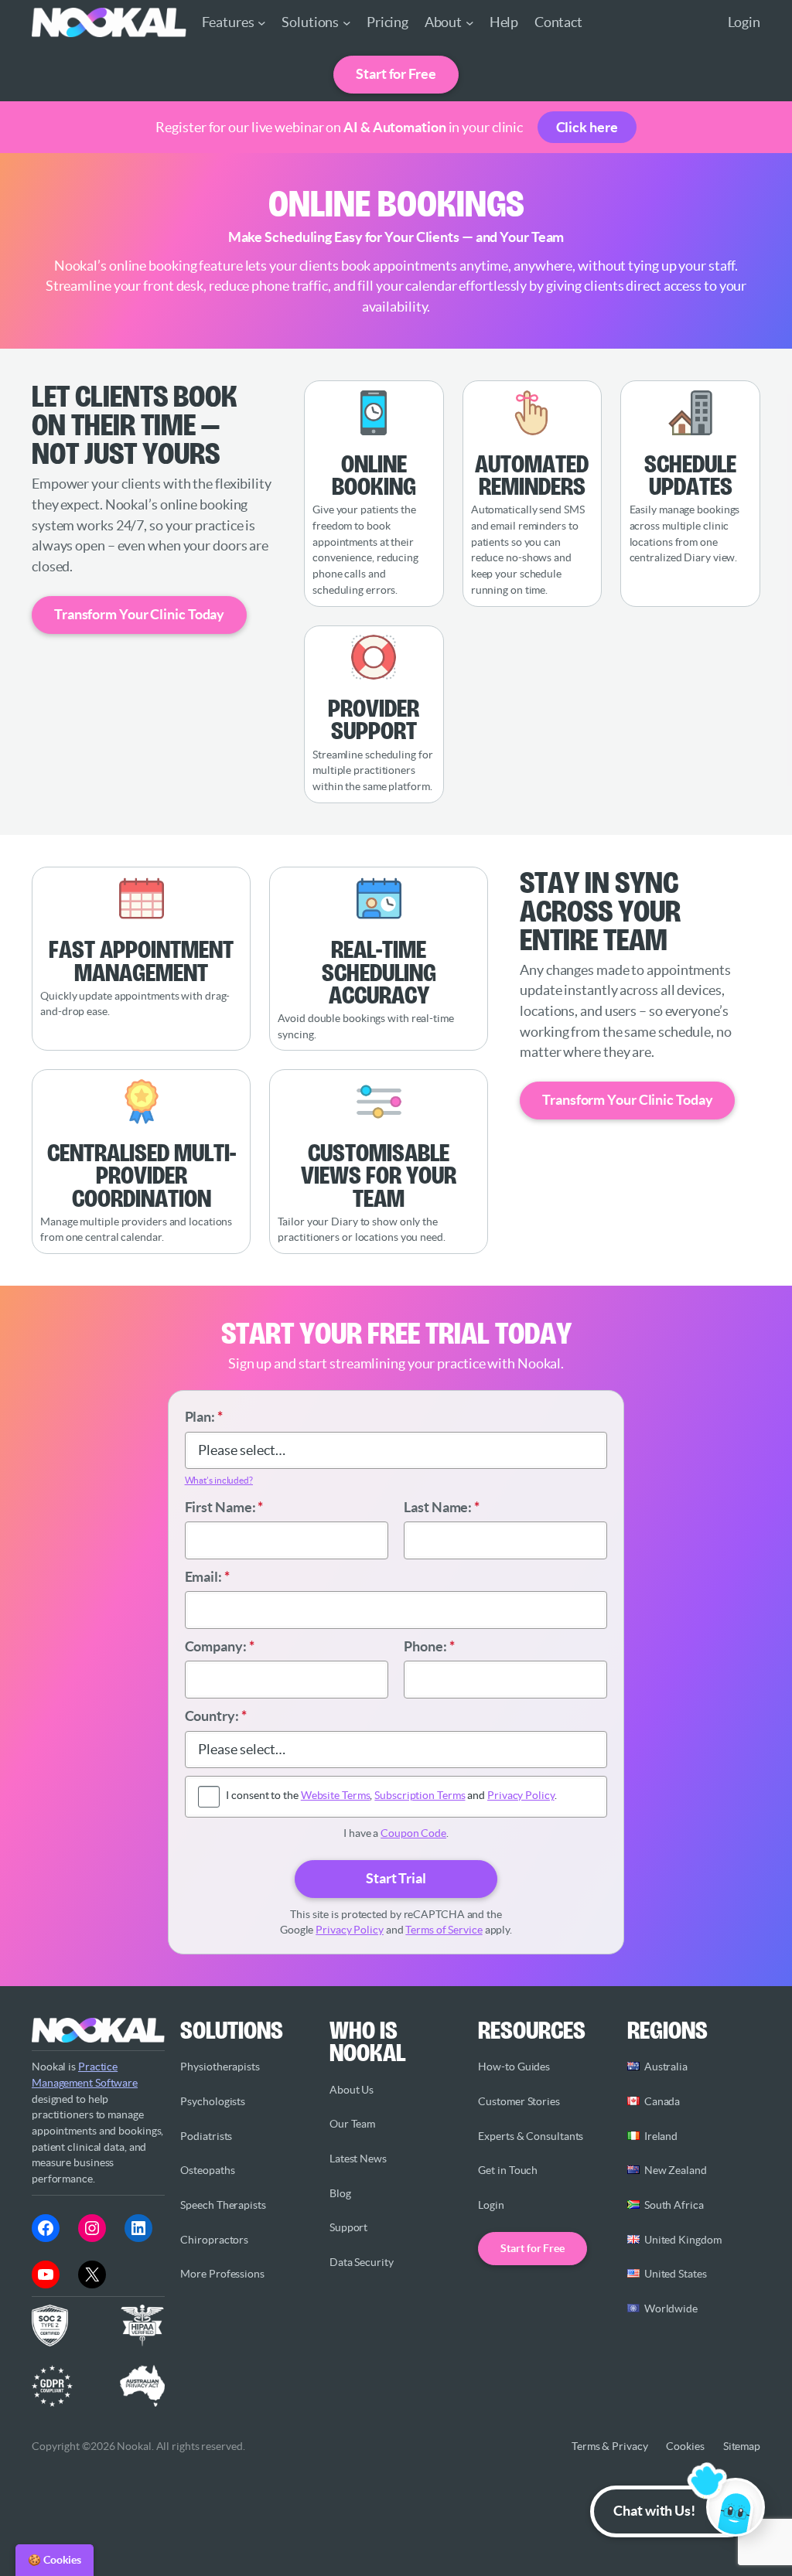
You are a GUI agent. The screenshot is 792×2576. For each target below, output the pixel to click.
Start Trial (396, 1878)
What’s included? (219, 1480)
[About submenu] (470, 23)
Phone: (429, 1646)
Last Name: (442, 1507)
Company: (220, 1646)
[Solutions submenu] (347, 23)
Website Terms (336, 1795)
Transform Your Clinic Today (139, 614)
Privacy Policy (521, 1795)
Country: (216, 1716)
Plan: (204, 1417)
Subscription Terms (420, 1795)
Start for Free (396, 74)
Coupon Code (413, 1833)
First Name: (224, 1507)
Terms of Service (444, 1930)
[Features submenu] (262, 23)
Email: (207, 1577)
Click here (587, 127)
